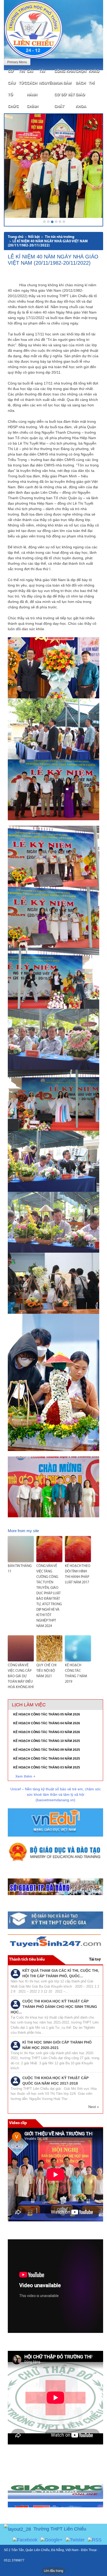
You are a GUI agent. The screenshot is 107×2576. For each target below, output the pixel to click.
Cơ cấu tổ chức (13, 89)
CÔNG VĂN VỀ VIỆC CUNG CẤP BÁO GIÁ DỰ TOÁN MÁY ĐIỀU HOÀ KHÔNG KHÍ (21, 1676)
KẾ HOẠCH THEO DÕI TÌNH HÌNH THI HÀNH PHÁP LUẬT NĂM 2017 (78, 1574)
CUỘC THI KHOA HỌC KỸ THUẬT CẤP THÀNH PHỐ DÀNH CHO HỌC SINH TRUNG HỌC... (54, 2007)
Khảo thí (94, 77)
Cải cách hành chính (32, 89)
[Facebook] (25, 2540)
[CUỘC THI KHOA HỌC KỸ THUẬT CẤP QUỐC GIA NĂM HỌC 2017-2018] (15, 2081)
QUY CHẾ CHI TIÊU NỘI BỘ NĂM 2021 (46, 1671)
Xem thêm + (25, 1776)
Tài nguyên (47, 77)
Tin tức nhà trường (60, 237)
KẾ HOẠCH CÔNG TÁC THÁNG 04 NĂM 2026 (47, 1723)
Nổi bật (34, 237)
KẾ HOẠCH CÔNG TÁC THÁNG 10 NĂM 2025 (47, 1741)
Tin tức (23, 77)
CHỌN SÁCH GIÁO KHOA (81, 89)
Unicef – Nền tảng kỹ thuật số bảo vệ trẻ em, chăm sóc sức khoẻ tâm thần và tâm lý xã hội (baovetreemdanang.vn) (56, 1794)
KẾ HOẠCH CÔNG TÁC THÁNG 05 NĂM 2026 (47, 1714)
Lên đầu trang (53, 2571)
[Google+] (52, 2540)
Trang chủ (16, 237)
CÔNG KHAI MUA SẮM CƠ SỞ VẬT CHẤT (65, 89)
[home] (33, 29)
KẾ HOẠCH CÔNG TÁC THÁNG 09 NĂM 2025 (47, 1750)
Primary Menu (17, 62)
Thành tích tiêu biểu (27, 1960)
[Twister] (75, 2540)
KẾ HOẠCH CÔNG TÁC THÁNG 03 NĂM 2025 (47, 1767)
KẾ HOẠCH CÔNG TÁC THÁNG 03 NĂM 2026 (47, 1732)
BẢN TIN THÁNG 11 (20, 1569)
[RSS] (95, 2540)
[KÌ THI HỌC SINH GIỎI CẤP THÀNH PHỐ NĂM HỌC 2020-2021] (15, 2045)
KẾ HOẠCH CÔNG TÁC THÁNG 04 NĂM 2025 (47, 1759)
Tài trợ (95, 1960)
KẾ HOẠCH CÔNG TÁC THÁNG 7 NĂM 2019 (76, 1674)
